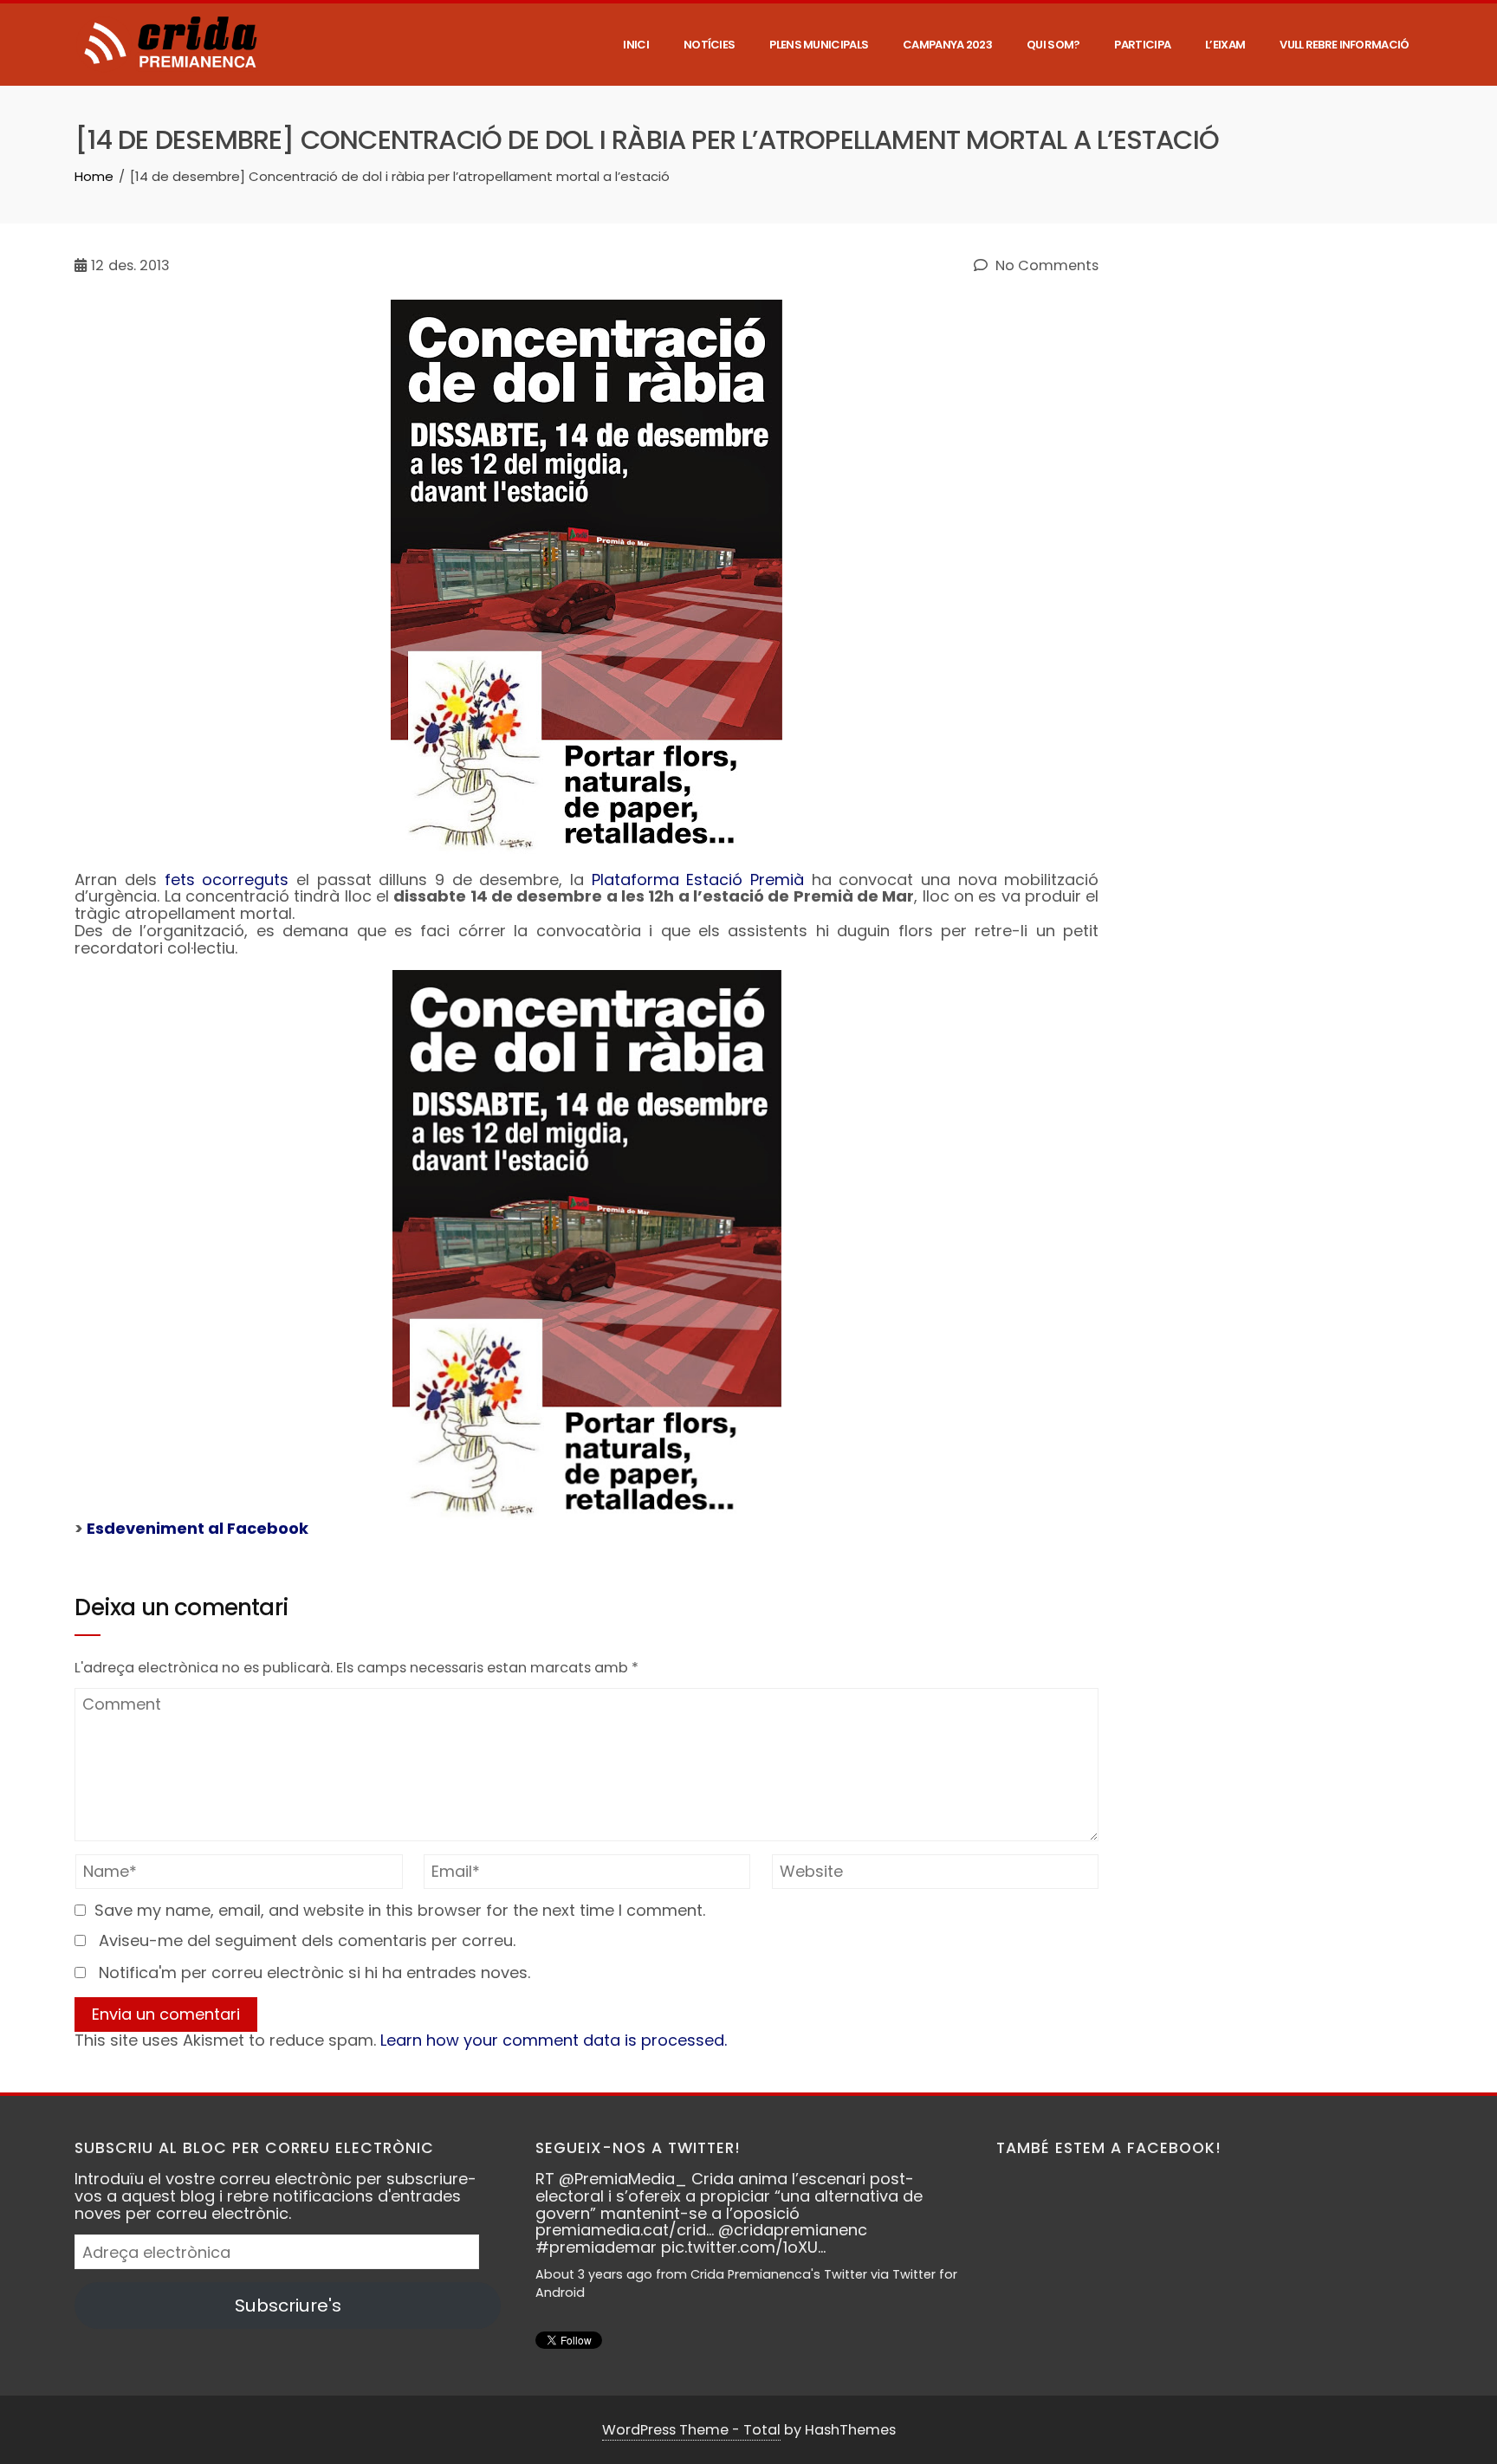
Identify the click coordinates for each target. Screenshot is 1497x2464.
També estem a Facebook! (1109, 2148)
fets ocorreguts (227, 880)
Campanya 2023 (947, 45)
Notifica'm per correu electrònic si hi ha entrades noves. (314, 1972)
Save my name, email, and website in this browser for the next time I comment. (400, 1910)
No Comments (1045, 266)
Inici (636, 45)
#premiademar (596, 2247)
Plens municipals (819, 45)
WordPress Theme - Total (691, 2430)
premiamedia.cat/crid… (625, 2230)
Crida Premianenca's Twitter (779, 2274)
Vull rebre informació (1344, 45)
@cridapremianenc (793, 2230)
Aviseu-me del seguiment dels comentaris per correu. (307, 1940)
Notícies (709, 45)
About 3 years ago (594, 2274)
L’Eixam (1225, 45)
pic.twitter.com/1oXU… (743, 2247)
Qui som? (1053, 45)
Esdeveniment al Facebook (198, 1528)
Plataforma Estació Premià (698, 880)
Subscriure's (288, 2306)
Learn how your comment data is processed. (554, 2040)
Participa (1142, 45)
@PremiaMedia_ (623, 2179)
